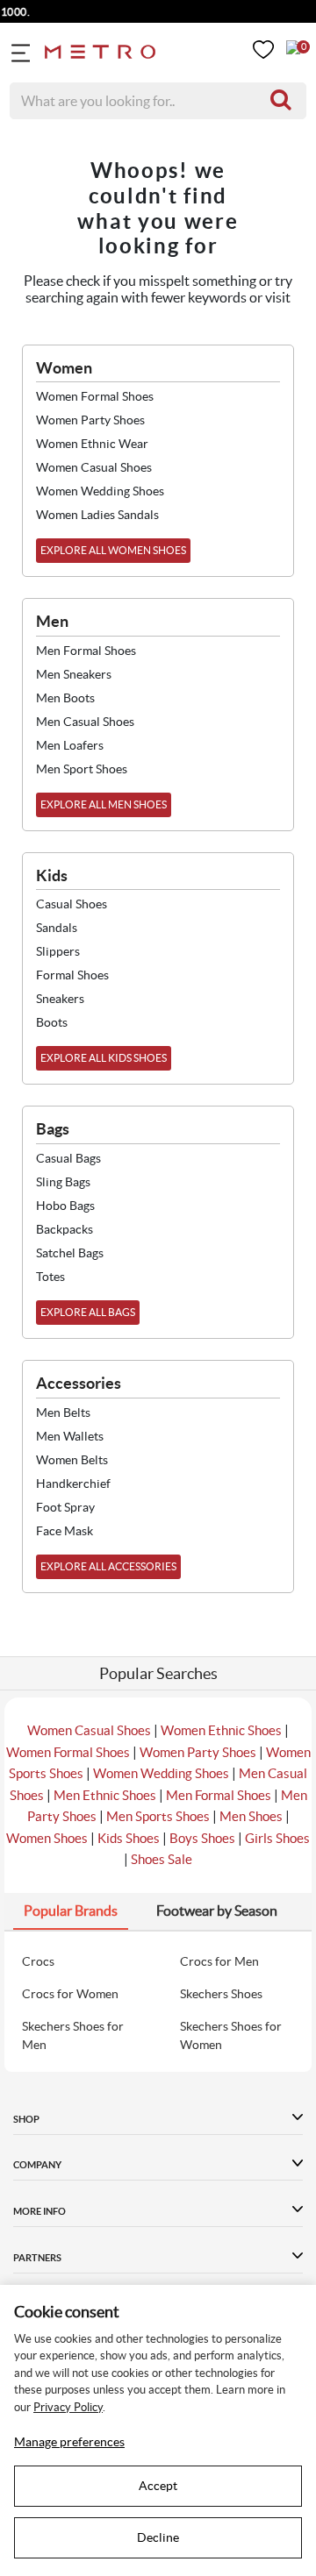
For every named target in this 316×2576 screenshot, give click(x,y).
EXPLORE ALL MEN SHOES (104, 804)
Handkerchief (73, 1484)
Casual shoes (72, 904)
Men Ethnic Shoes (105, 1795)
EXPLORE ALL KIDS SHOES (104, 1058)
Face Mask (65, 1531)
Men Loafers (70, 745)
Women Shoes (47, 1838)
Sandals (57, 928)
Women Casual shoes (94, 467)
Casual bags (68, 1158)
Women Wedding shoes (100, 491)
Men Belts (63, 1413)
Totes (50, 1277)
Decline (158, 2537)
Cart (293, 47)
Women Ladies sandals (97, 515)
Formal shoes (72, 975)
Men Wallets (70, 1436)
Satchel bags (70, 1253)
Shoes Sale (162, 1859)
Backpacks (65, 1229)
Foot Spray (65, 1507)
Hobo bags (65, 1206)
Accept (158, 2486)
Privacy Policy (68, 2407)
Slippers (58, 951)
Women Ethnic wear (92, 444)
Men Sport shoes (82, 769)
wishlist (263, 50)
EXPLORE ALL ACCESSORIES (108, 1566)
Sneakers (60, 999)
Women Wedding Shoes (161, 1773)
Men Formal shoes (86, 651)
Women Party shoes (90, 420)
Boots (52, 1022)
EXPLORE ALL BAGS (88, 1312)
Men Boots (65, 698)
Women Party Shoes (198, 1752)
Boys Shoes (202, 1838)
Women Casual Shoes (89, 1730)
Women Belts (72, 1460)
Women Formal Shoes (68, 1752)
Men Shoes (251, 1816)
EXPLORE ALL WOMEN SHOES (113, 550)
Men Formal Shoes (219, 1795)
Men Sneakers (74, 674)
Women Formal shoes (95, 396)
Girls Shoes (277, 1838)
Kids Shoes (129, 1838)
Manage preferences (69, 2442)
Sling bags (63, 1182)
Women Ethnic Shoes (221, 1730)
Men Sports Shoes (158, 1816)
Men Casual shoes (85, 722)
